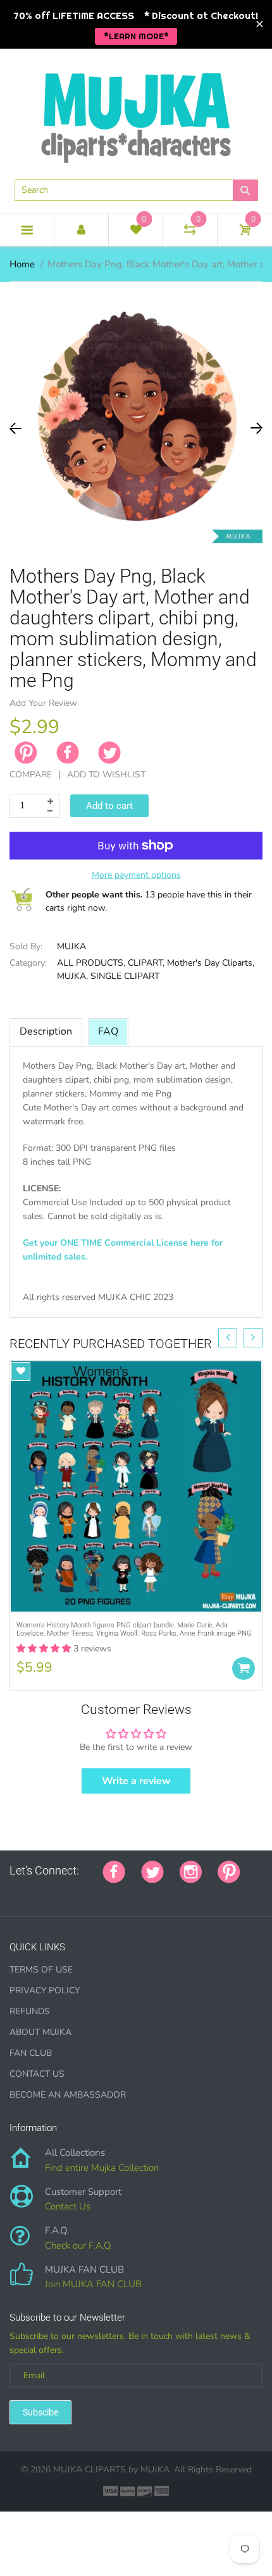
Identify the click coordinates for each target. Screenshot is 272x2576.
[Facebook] (68, 753)
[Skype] (156, 1892)
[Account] (81, 230)
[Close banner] (260, 24)
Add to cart (109, 806)
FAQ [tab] (108, 1031)
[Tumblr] (93, 1892)
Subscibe (40, 2412)
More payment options (136, 875)
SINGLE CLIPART (125, 976)
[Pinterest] (229, 1871)
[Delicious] (140, 1892)
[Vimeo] (125, 1892)
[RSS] (46, 1892)
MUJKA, (72, 976)
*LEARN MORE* (136, 36)
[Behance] (188, 1892)
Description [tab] (46, 1031)
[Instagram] (191, 1871)
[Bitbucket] (77, 1892)
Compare (31, 775)
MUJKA (71, 946)
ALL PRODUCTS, (91, 963)
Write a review (136, 1781)
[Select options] (244, 1668)
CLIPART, (146, 963)
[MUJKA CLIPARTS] (136, 113)
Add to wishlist (106, 775)
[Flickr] (61, 1892)
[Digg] (172, 1892)
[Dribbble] (109, 1892)
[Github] (30, 1892)
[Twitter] (109, 753)
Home (22, 264)
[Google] (14, 1892)
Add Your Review (43, 703)
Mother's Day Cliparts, (211, 963)
